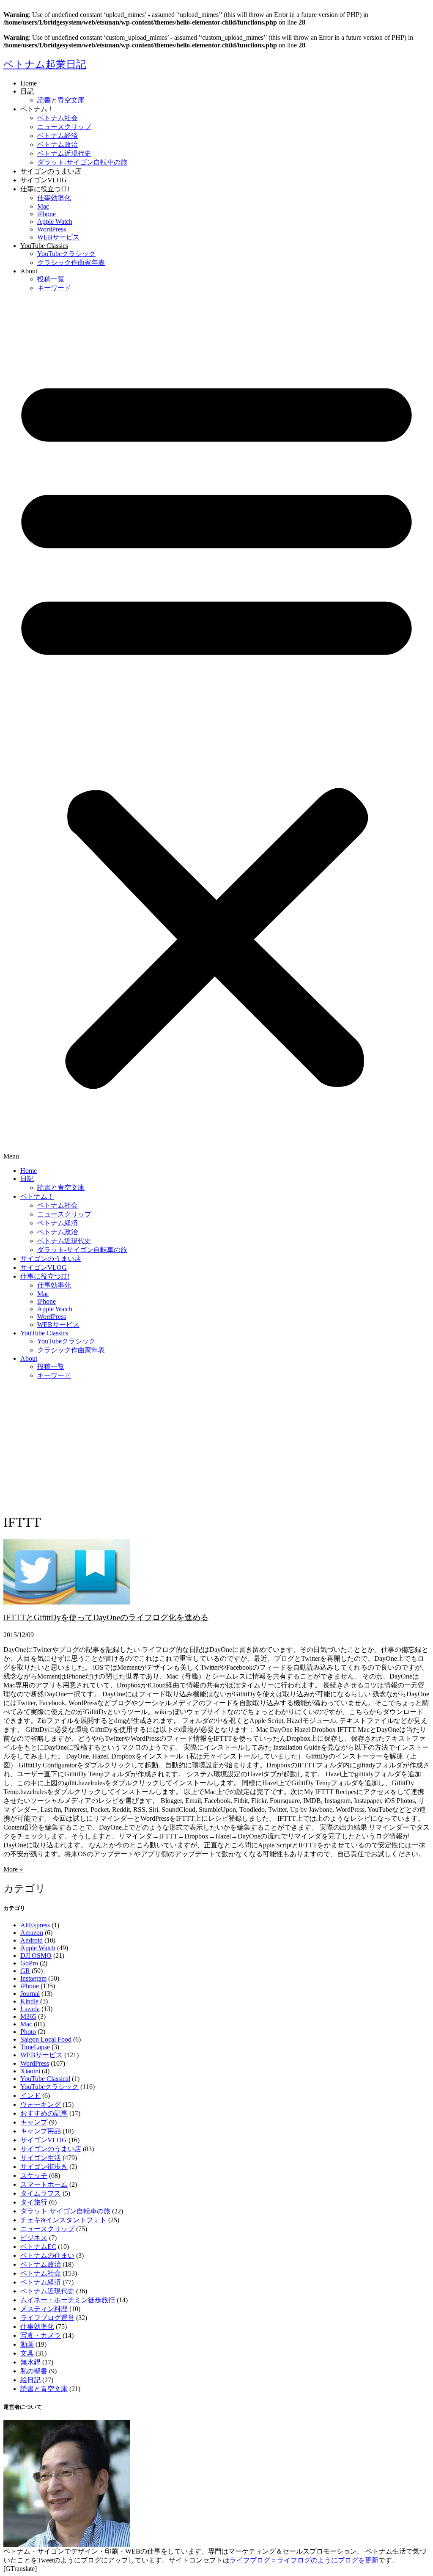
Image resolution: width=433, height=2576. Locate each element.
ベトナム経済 (58, 136)
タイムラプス (41, 2193)
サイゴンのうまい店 (51, 171)
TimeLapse (35, 2047)
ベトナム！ (37, 109)
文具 (27, 2353)
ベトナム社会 (58, 118)
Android (32, 1940)
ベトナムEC (38, 2247)
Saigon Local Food (46, 2039)
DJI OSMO (36, 1955)
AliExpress (35, 1925)
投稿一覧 (51, 279)
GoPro (29, 1963)
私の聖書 (34, 2371)
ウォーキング (41, 2104)
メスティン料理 (44, 2309)
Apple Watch (55, 222)
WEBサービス (58, 237)
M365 (28, 2016)
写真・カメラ (41, 2335)
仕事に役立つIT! (45, 189)
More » (13, 1869)
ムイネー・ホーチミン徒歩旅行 (68, 2300)
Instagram (33, 1978)
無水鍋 (30, 2362)
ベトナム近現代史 (64, 153)
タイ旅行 (34, 2202)
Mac (43, 206)
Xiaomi (30, 2071)
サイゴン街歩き (44, 2167)
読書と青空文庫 (61, 100)
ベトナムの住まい (47, 2255)
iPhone (47, 214)
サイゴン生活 (41, 2158)
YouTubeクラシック (66, 254)
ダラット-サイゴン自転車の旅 (82, 162)
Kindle (29, 2001)
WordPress (52, 229)
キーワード (54, 288)
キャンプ (34, 2122)
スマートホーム (44, 2184)
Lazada (30, 2009)
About (29, 271)
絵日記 (30, 2380)
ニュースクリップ (64, 127)
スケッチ (34, 2176)
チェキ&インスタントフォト (63, 2220)
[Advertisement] (216, 1446)
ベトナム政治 (58, 144)
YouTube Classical (45, 2079)
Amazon (32, 1933)
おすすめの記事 (44, 2113)
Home (29, 83)
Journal (30, 1994)
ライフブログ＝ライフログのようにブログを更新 (304, 2560)
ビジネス (34, 2238)
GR (25, 1971)
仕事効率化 (54, 198)
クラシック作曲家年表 (71, 263)
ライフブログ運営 (47, 2318)
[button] (216, 730)
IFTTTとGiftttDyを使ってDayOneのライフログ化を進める (106, 1617)
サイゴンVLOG (44, 180)
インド (30, 2096)
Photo (28, 2032)
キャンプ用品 (41, 2131)
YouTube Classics (44, 246)
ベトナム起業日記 (45, 64)
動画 (27, 2344)
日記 (27, 91)
